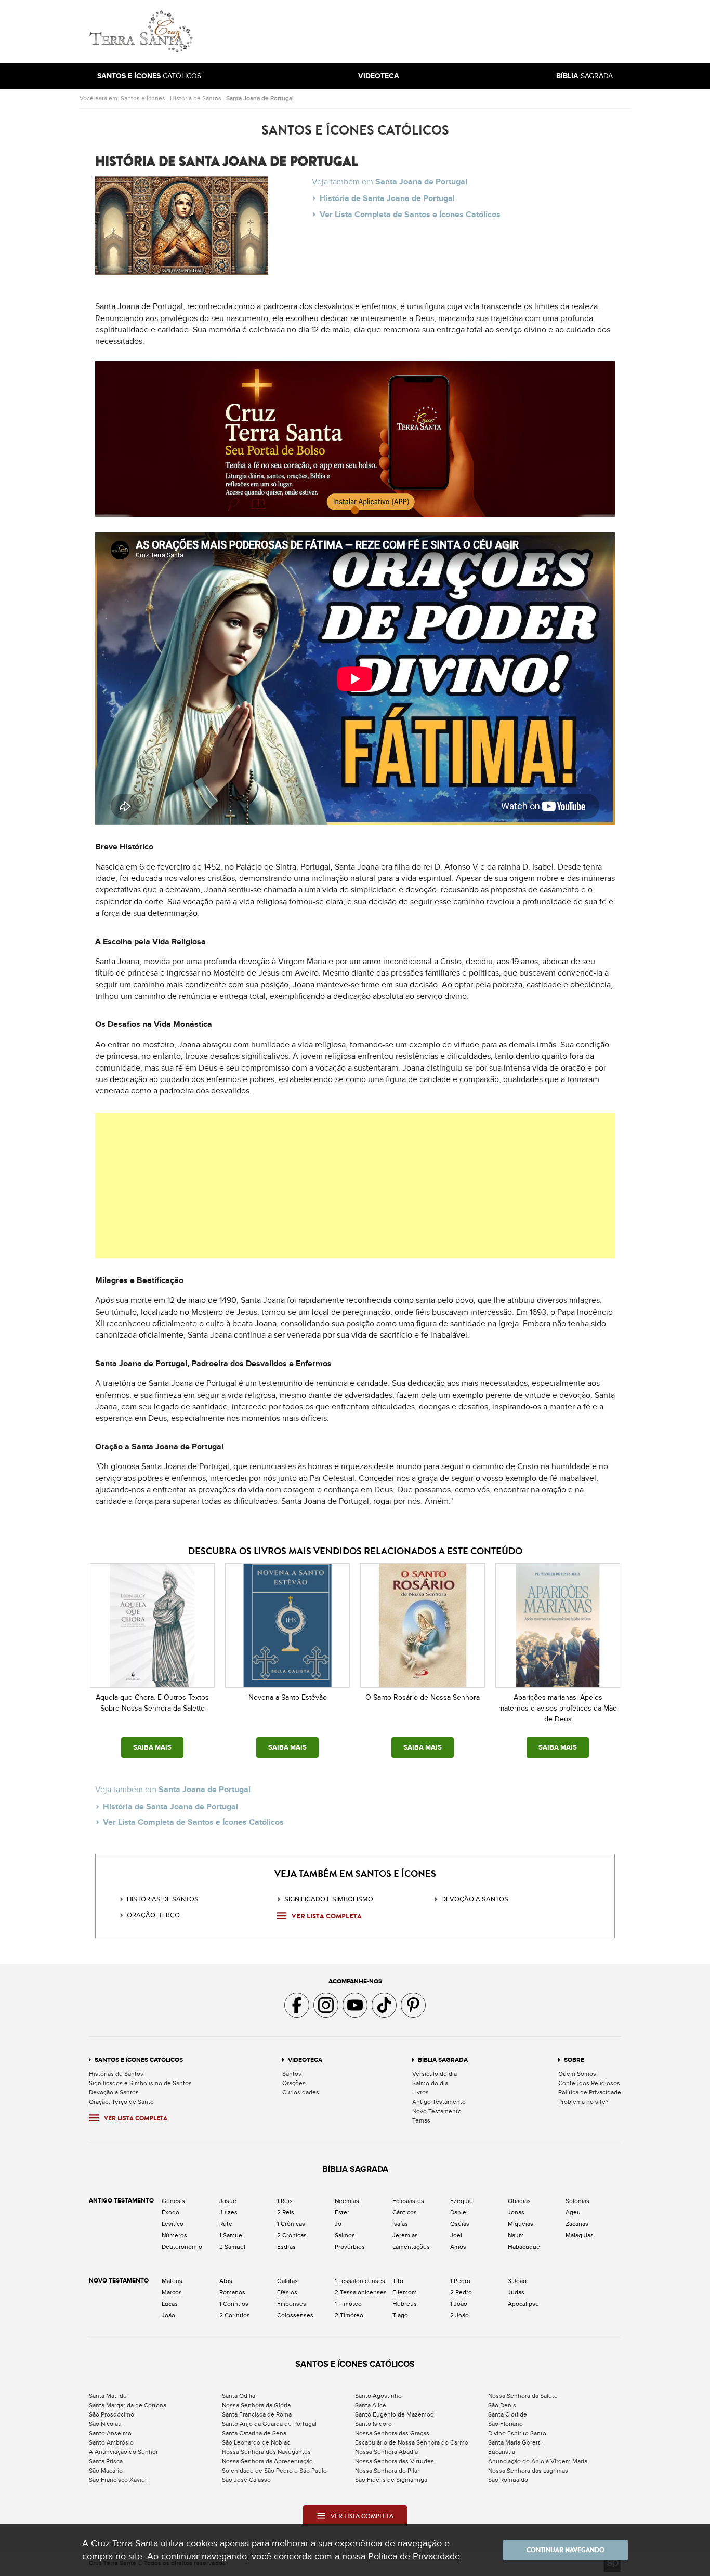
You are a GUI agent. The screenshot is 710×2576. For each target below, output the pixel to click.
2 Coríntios (235, 2315)
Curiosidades (301, 2092)
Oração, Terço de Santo (121, 2102)
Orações (294, 2083)
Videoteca (305, 2060)
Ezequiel (462, 2201)
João (168, 2315)
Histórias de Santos (163, 1899)
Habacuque (524, 2247)
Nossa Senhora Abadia (386, 2452)
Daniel (459, 2212)
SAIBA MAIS (152, 1747)
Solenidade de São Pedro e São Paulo (274, 2471)
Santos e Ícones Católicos (139, 2060)
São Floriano (505, 2424)
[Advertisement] (425, 32)
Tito (398, 2281)
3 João (517, 2281)
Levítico (173, 2224)
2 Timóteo (349, 2315)
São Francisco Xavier (118, 2480)
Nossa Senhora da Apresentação (267, 2461)
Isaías (400, 2224)
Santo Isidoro (373, 2424)
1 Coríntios (234, 2304)
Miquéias (521, 2224)
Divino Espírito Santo (517, 2433)
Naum (516, 2235)
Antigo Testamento (439, 2102)
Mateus (172, 2281)
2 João (459, 2315)
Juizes (228, 2212)
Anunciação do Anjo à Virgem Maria (538, 2461)
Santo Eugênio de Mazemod (395, 2414)
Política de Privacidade (590, 2092)
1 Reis (285, 2201)
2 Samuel (232, 2247)
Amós (458, 2247)
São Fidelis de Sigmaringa (391, 2480)
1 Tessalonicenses (360, 2281)
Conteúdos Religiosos (589, 2083)
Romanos (232, 2292)
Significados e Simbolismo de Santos (140, 2083)
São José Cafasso (246, 2480)
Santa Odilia (239, 2396)
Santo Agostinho (378, 2396)
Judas (516, 2292)
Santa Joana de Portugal (260, 98)
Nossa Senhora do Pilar (387, 2471)
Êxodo (170, 2212)
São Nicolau (105, 2424)
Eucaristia (502, 2452)
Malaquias (580, 2235)
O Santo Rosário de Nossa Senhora (423, 1697)
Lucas (170, 2304)
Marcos (172, 2292)
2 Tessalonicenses (361, 2292)
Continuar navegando (566, 2550)
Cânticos (405, 2212)
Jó (338, 2224)
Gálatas (287, 2281)
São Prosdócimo (111, 2414)
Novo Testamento (437, 2111)
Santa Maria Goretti (515, 2442)
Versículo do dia (435, 2074)
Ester (342, 2212)
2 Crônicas (292, 2235)
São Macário (106, 2471)
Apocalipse (523, 2304)
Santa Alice (371, 2405)
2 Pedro (461, 2292)
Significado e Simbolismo (329, 1899)
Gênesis (173, 2201)
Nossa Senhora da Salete (523, 2396)
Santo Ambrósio (111, 2442)
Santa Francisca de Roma (257, 2414)
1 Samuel (232, 2235)
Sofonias (577, 2201)
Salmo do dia (430, 2083)
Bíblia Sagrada (443, 2060)
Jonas (516, 2212)
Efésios (287, 2292)
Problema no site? (583, 2102)
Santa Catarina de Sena (254, 2433)
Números (174, 2235)
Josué (228, 2201)
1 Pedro (460, 2281)
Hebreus (405, 2304)
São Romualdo (508, 2480)
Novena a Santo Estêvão (288, 1697)
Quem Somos (577, 2074)
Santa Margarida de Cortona (128, 2405)
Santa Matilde (108, 2396)
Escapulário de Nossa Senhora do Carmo (412, 2442)
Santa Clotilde (508, 2414)
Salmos (345, 2235)
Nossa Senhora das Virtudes (395, 2461)
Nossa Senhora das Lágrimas (528, 2471)
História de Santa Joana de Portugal (387, 198)
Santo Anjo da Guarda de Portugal (269, 2424)
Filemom (405, 2292)
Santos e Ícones (143, 98)
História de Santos (196, 98)
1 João (459, 2304)
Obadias (519, 2201)
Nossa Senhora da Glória (256, 2405)
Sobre (574, 2060)
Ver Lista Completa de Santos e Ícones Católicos (410, 215)
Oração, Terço (153, 1915)
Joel (456, 2235)
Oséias (460, 2224)
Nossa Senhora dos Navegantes (266, 2452)
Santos (292, 2074)
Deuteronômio (182, 2247)
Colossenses (295, 2315)
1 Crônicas (291, 2224)
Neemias (347, 2201)
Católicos (149, 76)
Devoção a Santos (114, 2092)
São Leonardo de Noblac (256, 2442)
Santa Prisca (106, 2461)
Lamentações (411, 2247)
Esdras (286, 2247)
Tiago (400, 2315)
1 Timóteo (348, 2304)
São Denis (502, 2405)
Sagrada (584, 76)
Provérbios (350, 2247)
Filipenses (292, 2304)
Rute (226, 2224)
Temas (421, 2120)
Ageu (573, 2212)
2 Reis (286, 2212)
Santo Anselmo (110, 2433)
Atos (226, 2281)
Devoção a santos (475, 1899)
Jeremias (405, 2235)
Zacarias (577, 2224)
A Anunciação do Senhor (123, 2452)
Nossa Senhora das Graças (392, 2433)
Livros (420, 2092)
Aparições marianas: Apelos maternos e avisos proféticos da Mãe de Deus (558, 1708)
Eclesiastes (408, 2201)
